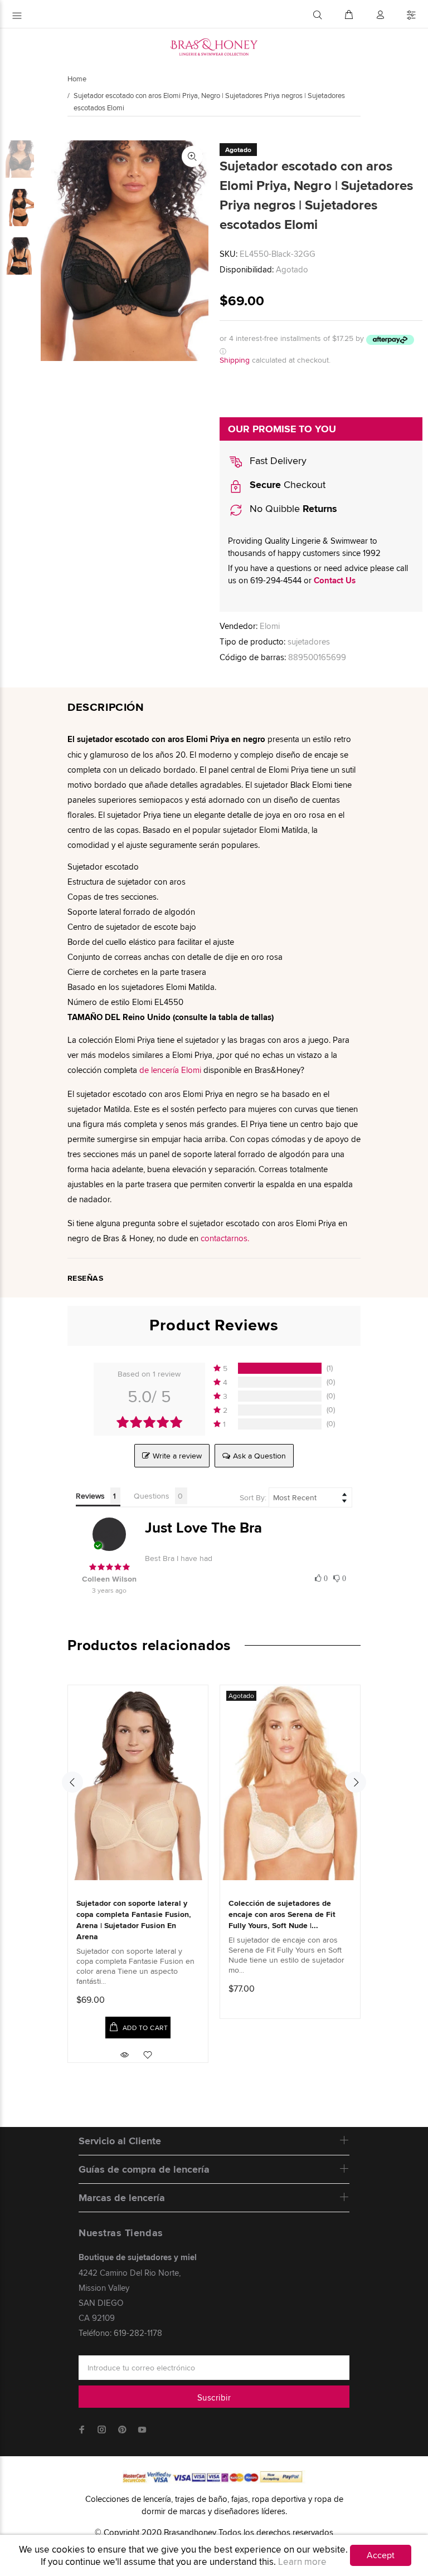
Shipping (235, 360)
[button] (321, 1577)
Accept (381, 2555)
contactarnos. (225, 1238)
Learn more (302, 2562)
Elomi (270, 626)
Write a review (177, 1456)
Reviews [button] (90, 1496)
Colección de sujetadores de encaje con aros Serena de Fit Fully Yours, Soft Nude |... (282, 1914)
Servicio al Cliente (120, 2141)
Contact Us (335, 580)
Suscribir (214, 2397)
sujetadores (309, 641)
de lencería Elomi (170, 1070)
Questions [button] (152, 1496)
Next (356, 1782)
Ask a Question (259, 1456)
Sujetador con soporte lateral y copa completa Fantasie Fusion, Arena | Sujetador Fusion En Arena (134, 1920)
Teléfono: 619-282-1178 (120, 2333)
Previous (72, 1782)
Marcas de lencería (122, 2198)
